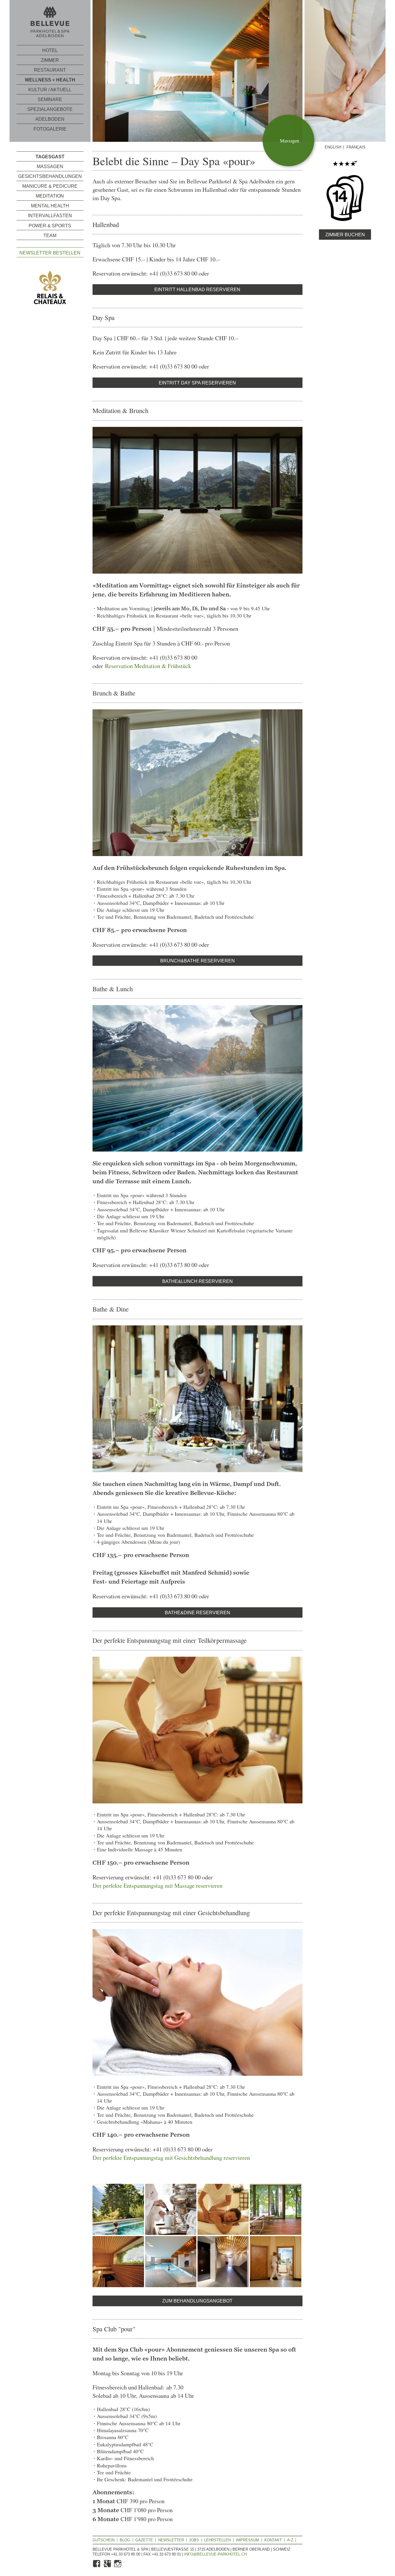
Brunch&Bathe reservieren (197, 961)
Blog (125, 2540)
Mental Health (50, 206)
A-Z (290, 2540)
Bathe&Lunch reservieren (197, 1281)
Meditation (50, 196)
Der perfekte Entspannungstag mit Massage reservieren (157, 1885)
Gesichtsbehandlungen (50, 176)
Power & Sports (50, 225)
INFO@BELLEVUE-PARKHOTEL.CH (215, 2554)
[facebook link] (97, 2566)
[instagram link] (118, 2566)
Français (356, 147)
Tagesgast (50, 157)
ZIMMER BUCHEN (345, 235)
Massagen (50, 167)
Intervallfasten (50, 216)
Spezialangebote (50, 109)
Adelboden (50, 119)
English (333, 147)
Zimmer (50, 60)
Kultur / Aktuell (50, 90)
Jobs (194, 2540)
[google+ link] (108, 2566)
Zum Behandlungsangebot (197, 2301)
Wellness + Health (50, 80)
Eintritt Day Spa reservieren (197, 383)
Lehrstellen (217, 2540)
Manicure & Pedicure (50, 186)
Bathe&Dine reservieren (197, 1613)
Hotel (50, 50)
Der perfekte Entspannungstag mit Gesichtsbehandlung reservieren (171, 2157)
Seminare (50, 99)
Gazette (144, 2540)
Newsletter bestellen (50, 253)
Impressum (248, 2540)
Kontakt (273, 2540)
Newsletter (171, 2540)
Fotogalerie (50, 129)
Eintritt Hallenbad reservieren (197, 290)
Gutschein (104, 2540)
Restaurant (50, 70)
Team (50, 236)
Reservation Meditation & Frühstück (148, 666)
